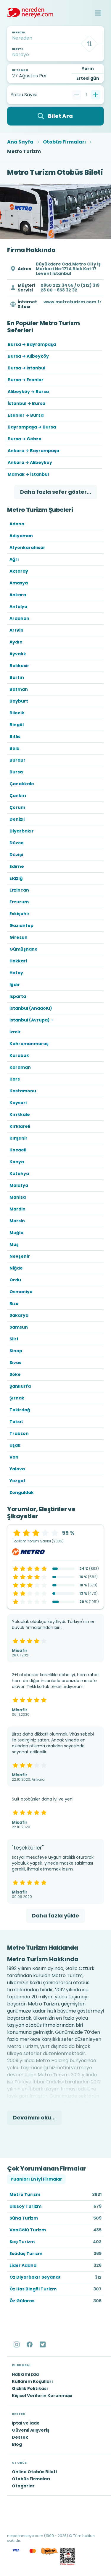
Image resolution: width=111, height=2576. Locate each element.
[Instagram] (17, 2344)
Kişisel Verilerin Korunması (42, 2396)
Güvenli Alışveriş (31, 2430)
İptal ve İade (26, 2423)
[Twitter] (43, 2344)
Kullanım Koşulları (32, 2381)
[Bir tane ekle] (96, 95)
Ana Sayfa (20, 142)
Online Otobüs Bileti (34, 2472)
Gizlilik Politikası (30, 2388)
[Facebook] (30, 2344)
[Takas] (89, 44)
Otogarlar (23, 2486)
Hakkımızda (25, 2374)
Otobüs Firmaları (64, 142)
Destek (20, 2437)
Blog (17, 2444)
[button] (98, 13)
